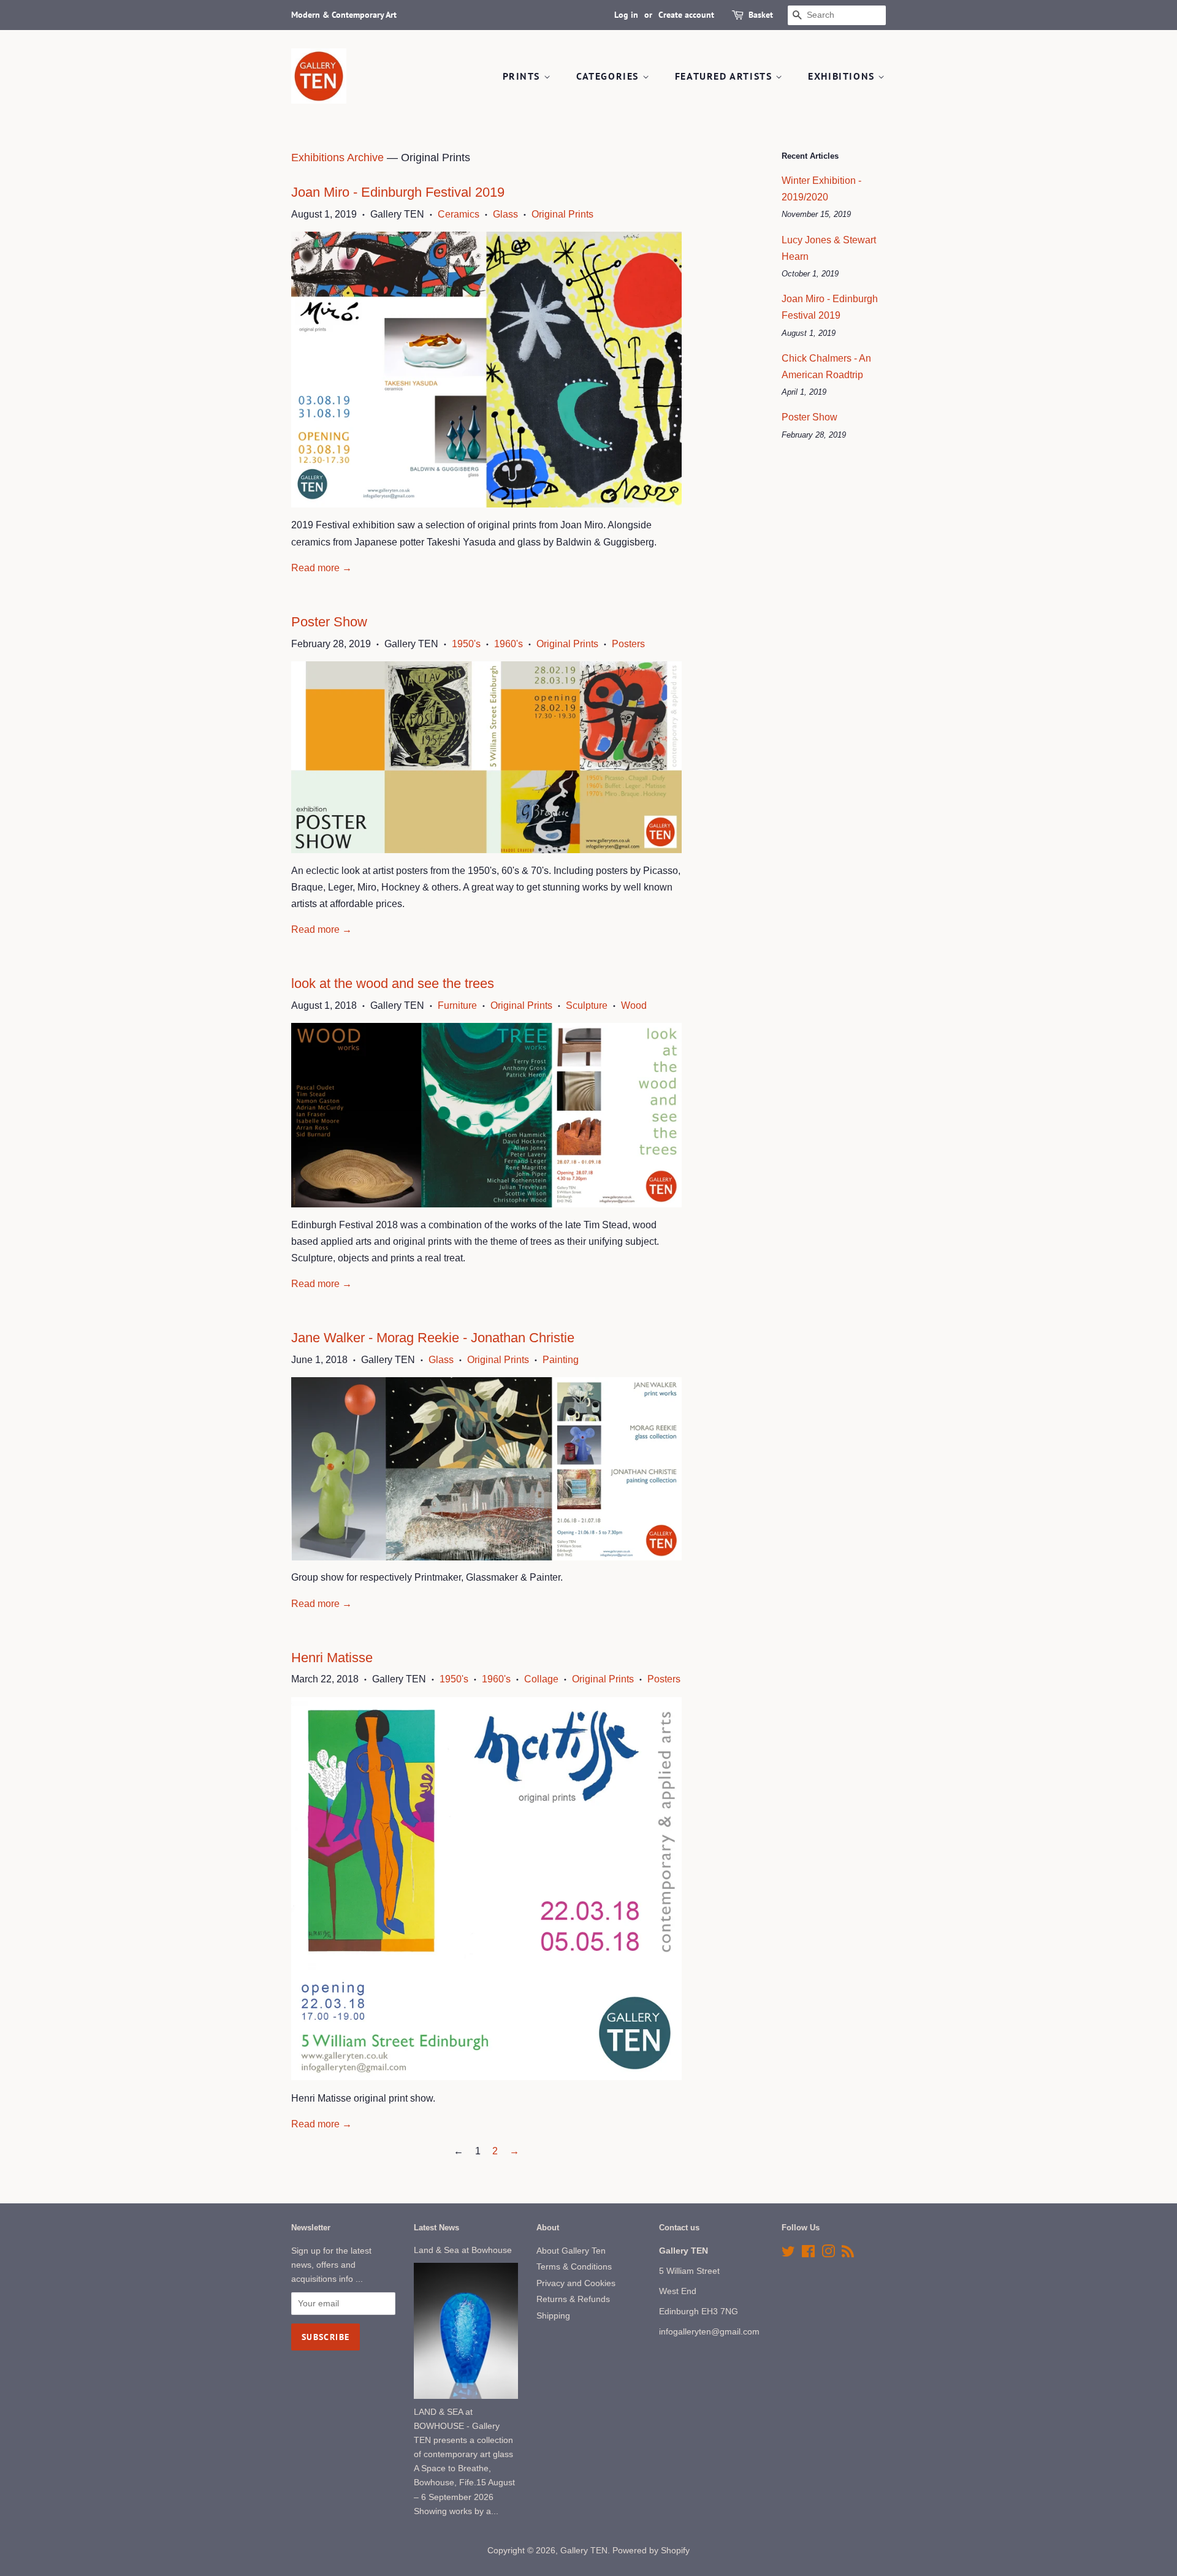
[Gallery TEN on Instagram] (828, 2254)
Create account (686, 15)
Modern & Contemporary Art (344, 15)
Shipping (553, 2316)
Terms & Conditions (574, 2267)
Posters (628, 644)
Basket (761, 15)
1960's (509, 644)
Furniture (457, 1005)
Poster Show (329, 622)
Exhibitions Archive (337, 158)
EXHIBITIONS (843, 76)
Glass (505, 214)
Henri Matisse (332, 1658)
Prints (523, 76)
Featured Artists (725, 76)
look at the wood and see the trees (393, 983)
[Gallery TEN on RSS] (848, 2254)
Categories (609, 76)
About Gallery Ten (571, 2251)
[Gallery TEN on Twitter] (788, 2254)
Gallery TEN (584, 2551)
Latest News (436, 2228)
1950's (466, 644)
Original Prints (562, 214)
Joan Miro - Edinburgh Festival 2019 (398, 192)
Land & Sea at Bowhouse (463, 2250)
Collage (541, 1679)
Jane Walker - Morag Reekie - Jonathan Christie (433, 1338)
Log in (626, 15)
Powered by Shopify (651, 2551)
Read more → (322, 568)
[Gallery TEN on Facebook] (808, 2254)
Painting (561, 1360)
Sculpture (587, 1005)
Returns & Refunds (573, 2299)
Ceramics (459, 214)
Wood (634, 1005)
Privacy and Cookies (576, 2283)
